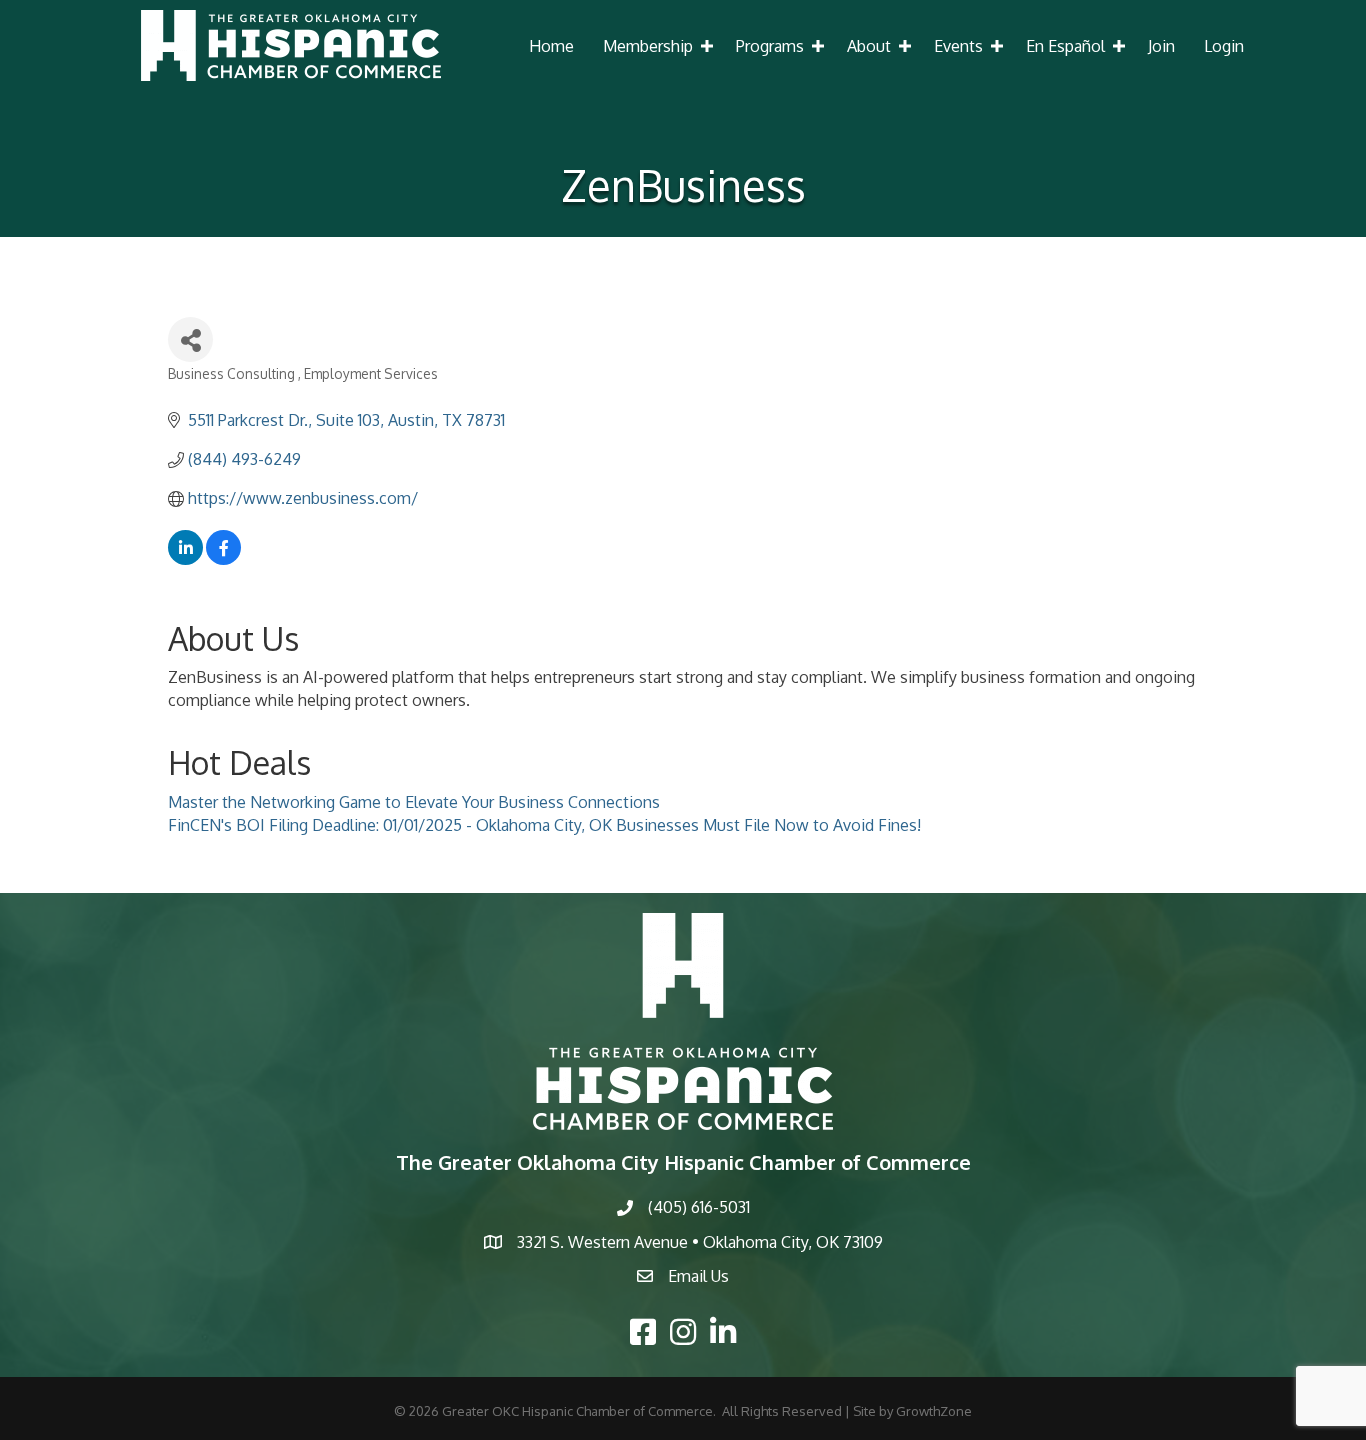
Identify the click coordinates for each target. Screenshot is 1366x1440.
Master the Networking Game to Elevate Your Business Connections (414, 802)
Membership (648, 46)
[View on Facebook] (223, 559)
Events (958, 46)
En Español (1065, 46)
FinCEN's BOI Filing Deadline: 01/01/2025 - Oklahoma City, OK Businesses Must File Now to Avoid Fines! (544, 825)
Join (1161, 46)
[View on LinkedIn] (185, 559)
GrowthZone (934, 1411)
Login (1224, 46)
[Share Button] (190, 339)
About (869, 46)
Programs (770, 46)
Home (551, 46)
